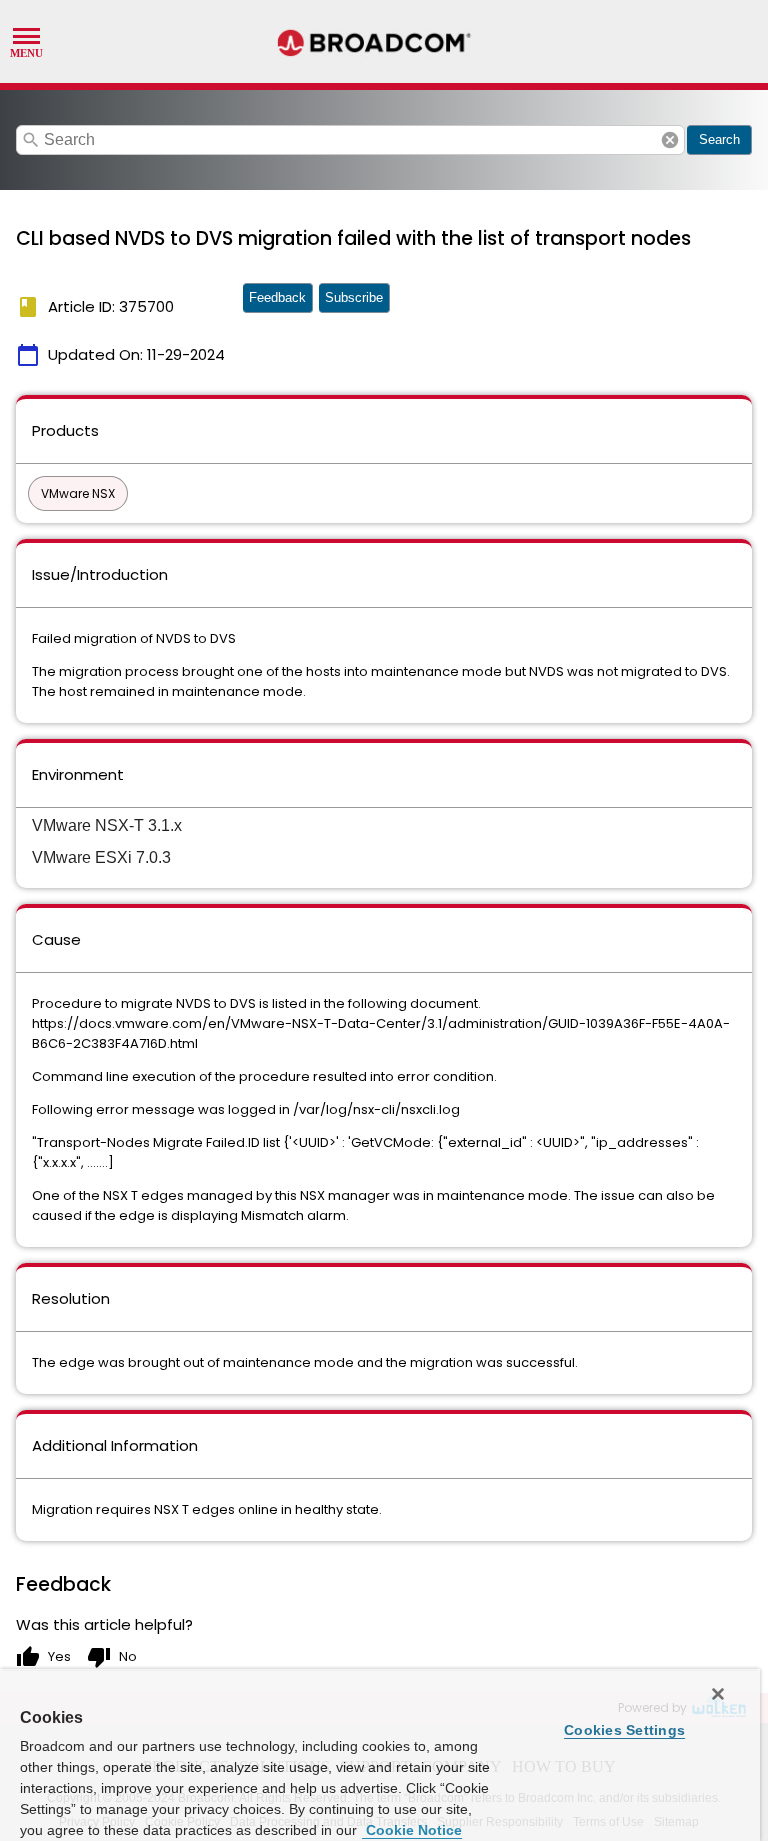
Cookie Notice (412, 1830)
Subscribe (354, 297)
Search (719, 139)
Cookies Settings (624, 1730)
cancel (670, 140)
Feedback (277, 297)
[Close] (718, 1694)
